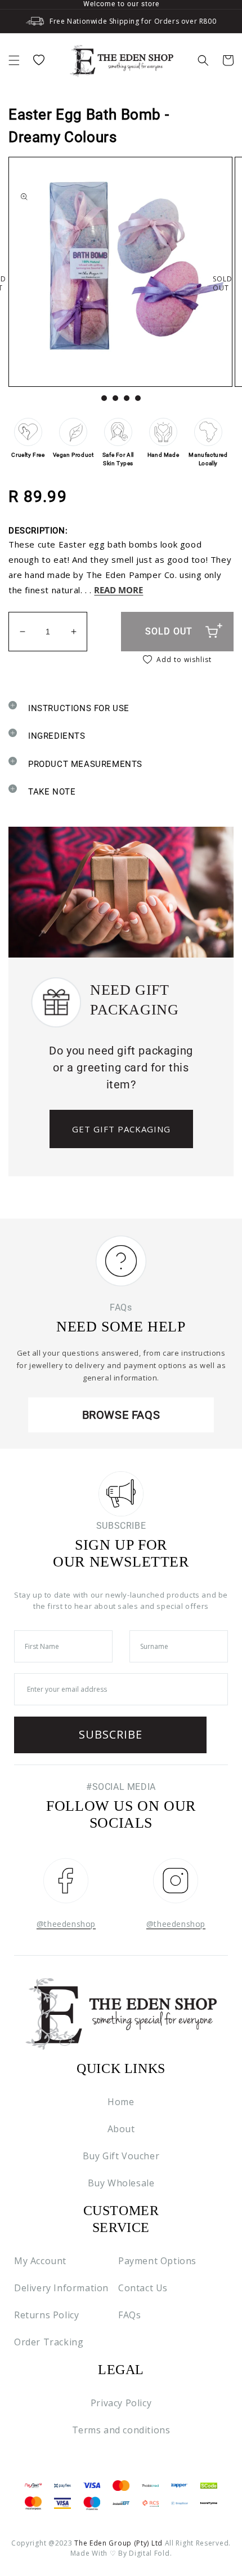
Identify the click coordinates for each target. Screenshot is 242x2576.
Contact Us (143, 2288)
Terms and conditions (121, 2430)
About (121, 2129)
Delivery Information (61, 2288)
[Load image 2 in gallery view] (115, 398)
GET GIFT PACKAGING (121, 1129)
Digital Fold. (150, 2553)
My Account (40, 2261)
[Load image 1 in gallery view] (104, 398)
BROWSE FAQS (121, 1415)
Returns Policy (46, 2315)
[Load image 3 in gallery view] (127, 398)
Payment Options (157, 2261)
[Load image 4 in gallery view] (138, 398)
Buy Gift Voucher (121, 2156)
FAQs (129, 2315)
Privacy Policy (121, 2403)
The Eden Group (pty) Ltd (118, 2543)
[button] (14, 60)
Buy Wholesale (121, 2183)
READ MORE (118, 590)
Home (121, 2102)
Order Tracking (49, 2342)
